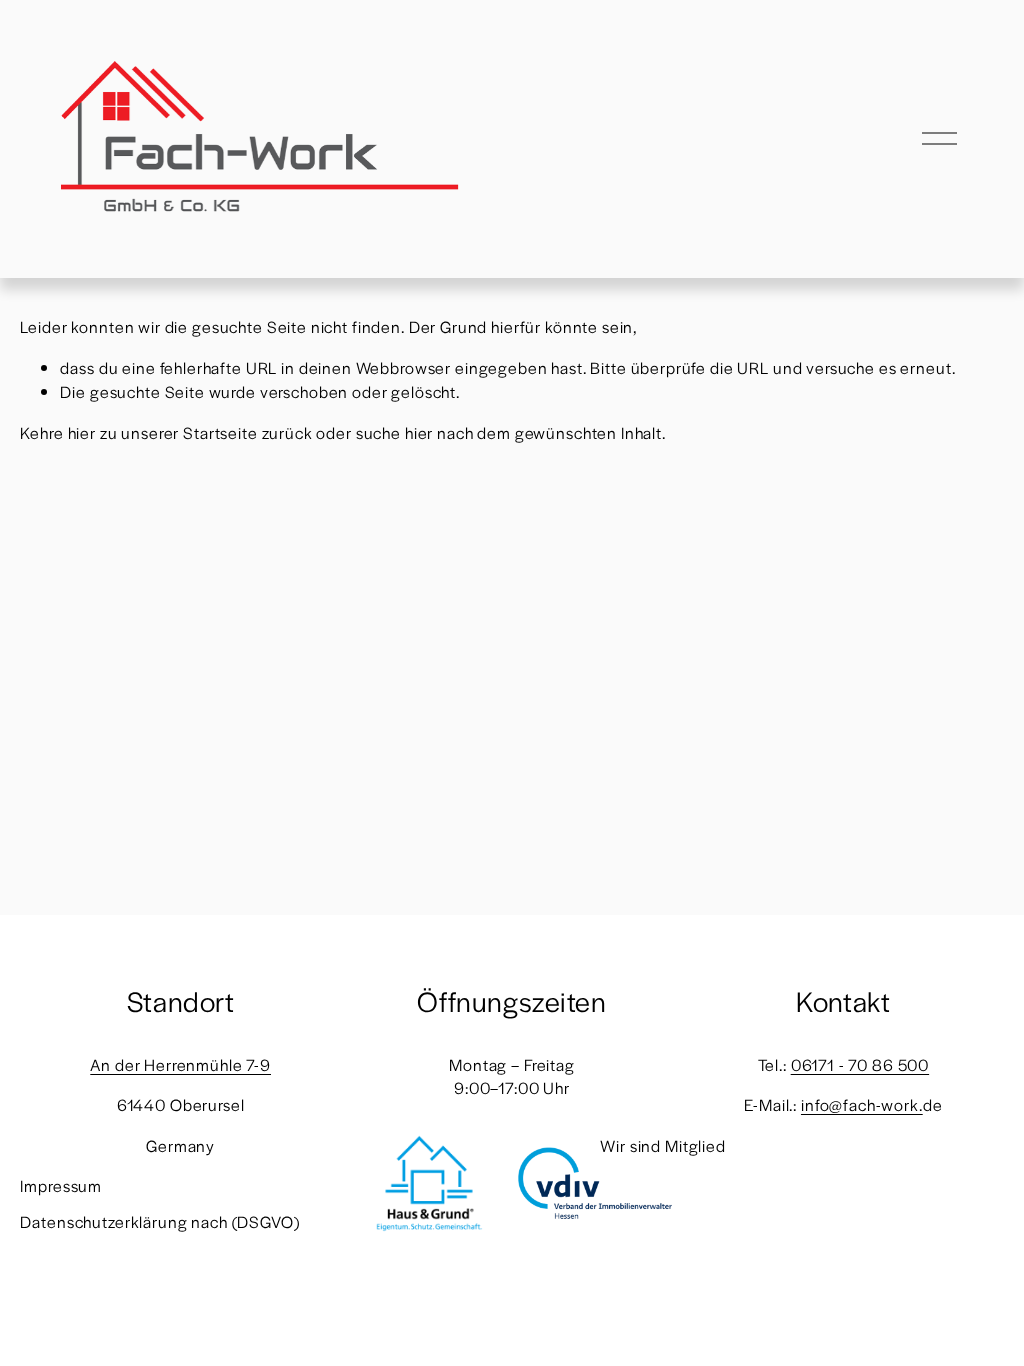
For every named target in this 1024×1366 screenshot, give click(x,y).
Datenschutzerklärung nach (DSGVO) (159, 1221)
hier (82, 432)
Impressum (61, 1185)
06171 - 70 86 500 (860, 1064)
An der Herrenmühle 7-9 (180, 1064)
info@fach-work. (862, 1104)
